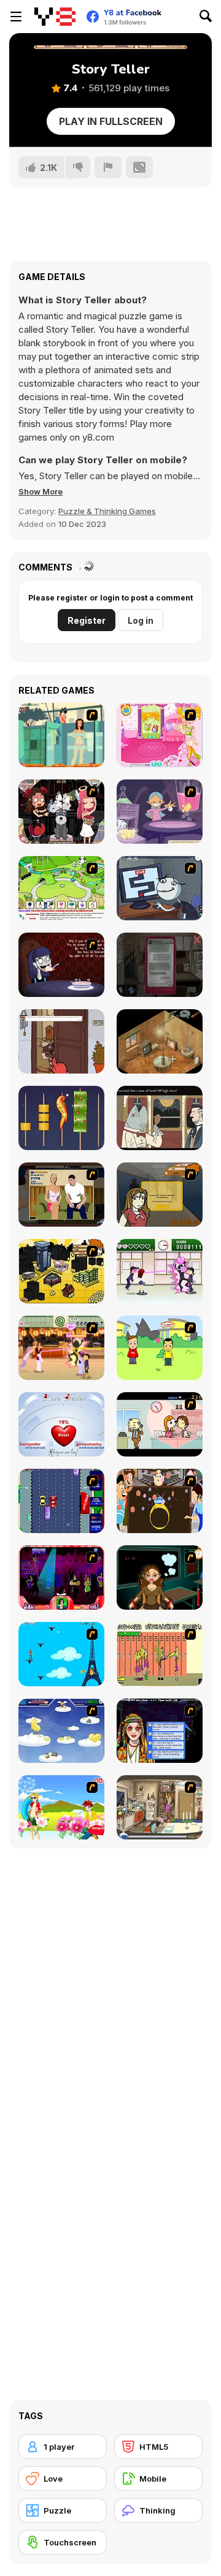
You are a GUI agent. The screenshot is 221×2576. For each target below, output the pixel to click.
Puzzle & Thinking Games (107, 511)
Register (87, 620)
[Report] (108, 167)
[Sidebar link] (16, 17)
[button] (41, 491)
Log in (141, 620)
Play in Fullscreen (111, 121)
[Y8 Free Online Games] (55, 17)
